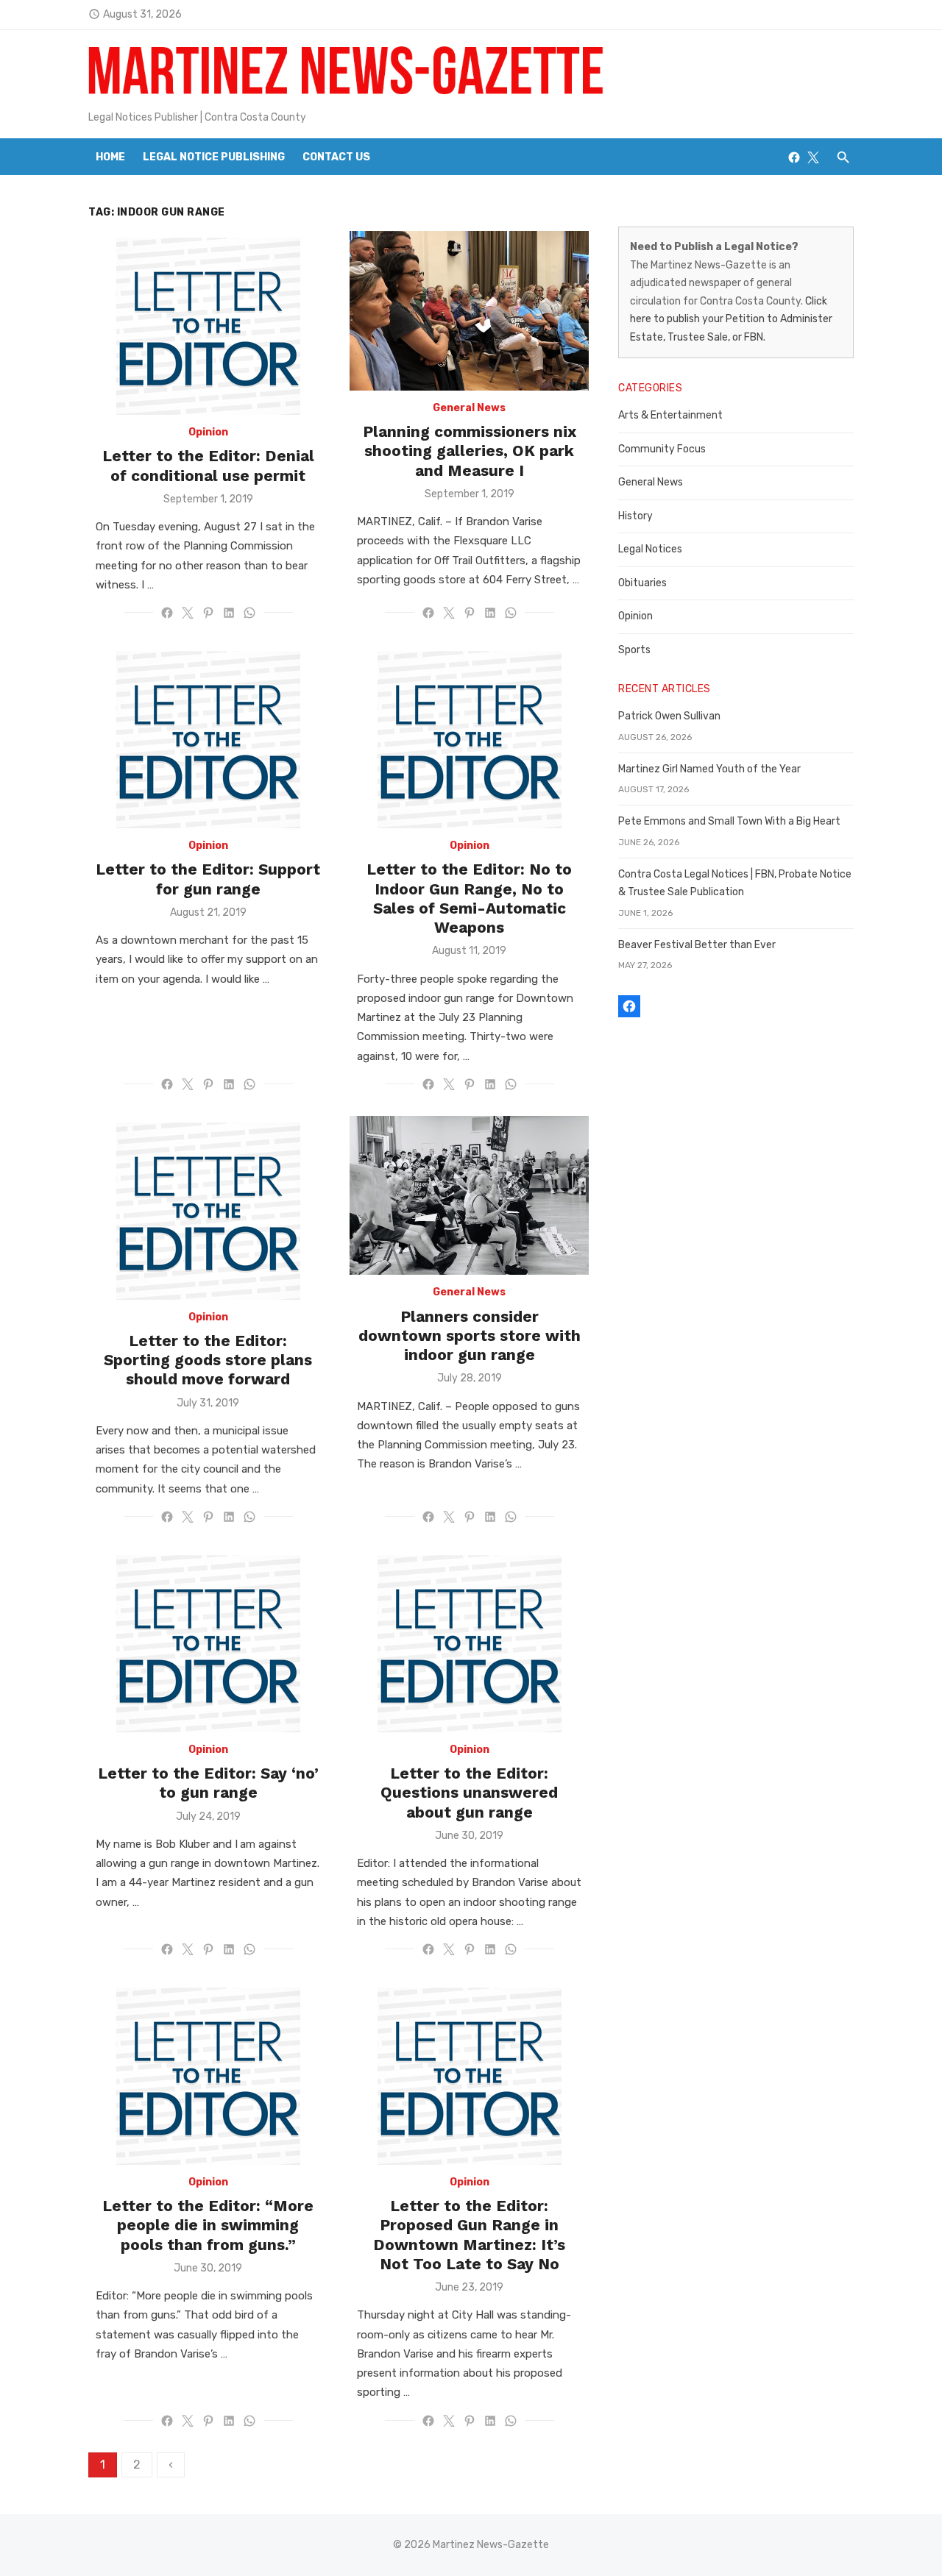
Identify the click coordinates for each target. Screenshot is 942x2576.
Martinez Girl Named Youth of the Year (709, 769)
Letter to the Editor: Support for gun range (208, 879)
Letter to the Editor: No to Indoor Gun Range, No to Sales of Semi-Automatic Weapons (469, 898)
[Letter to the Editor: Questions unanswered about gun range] (470, 1640)
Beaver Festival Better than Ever (697, 945)
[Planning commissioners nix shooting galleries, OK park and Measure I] (469, 311)
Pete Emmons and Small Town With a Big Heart (729, 821)
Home (110, 157)
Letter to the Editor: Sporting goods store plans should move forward (208, 1360)
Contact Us (336, 157)
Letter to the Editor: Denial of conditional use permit (208, 465)
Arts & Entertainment (670, 415)
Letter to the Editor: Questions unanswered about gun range (469, 1793)
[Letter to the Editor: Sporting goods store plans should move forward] (208, 1208)
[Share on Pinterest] (208, 613)
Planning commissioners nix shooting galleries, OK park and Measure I (470, 451)
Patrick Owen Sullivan (669, 716)
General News (469, 408)
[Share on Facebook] (167, 613)
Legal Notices (650, 549)
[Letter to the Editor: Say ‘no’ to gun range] (208, 1640)
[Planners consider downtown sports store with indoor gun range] (469, 1196)
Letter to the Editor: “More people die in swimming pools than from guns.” (208, 2225)
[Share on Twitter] (188, 613)
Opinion (208, 432)
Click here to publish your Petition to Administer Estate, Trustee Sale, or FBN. (731, 319)
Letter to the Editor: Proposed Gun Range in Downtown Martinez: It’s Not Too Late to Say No (469, 2235)
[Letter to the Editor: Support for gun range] (208, 736)
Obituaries (642, 583)
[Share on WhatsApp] (249, 613)
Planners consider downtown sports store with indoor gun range (470, 1336)
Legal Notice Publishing (214, 157)
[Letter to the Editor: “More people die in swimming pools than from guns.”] (208, 2073)
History (635, 516)
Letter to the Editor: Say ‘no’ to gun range (208, 1783)
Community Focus (662, 449)
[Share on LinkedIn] (229, 613)
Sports (634, 650)
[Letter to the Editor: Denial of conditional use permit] (208, 323)
